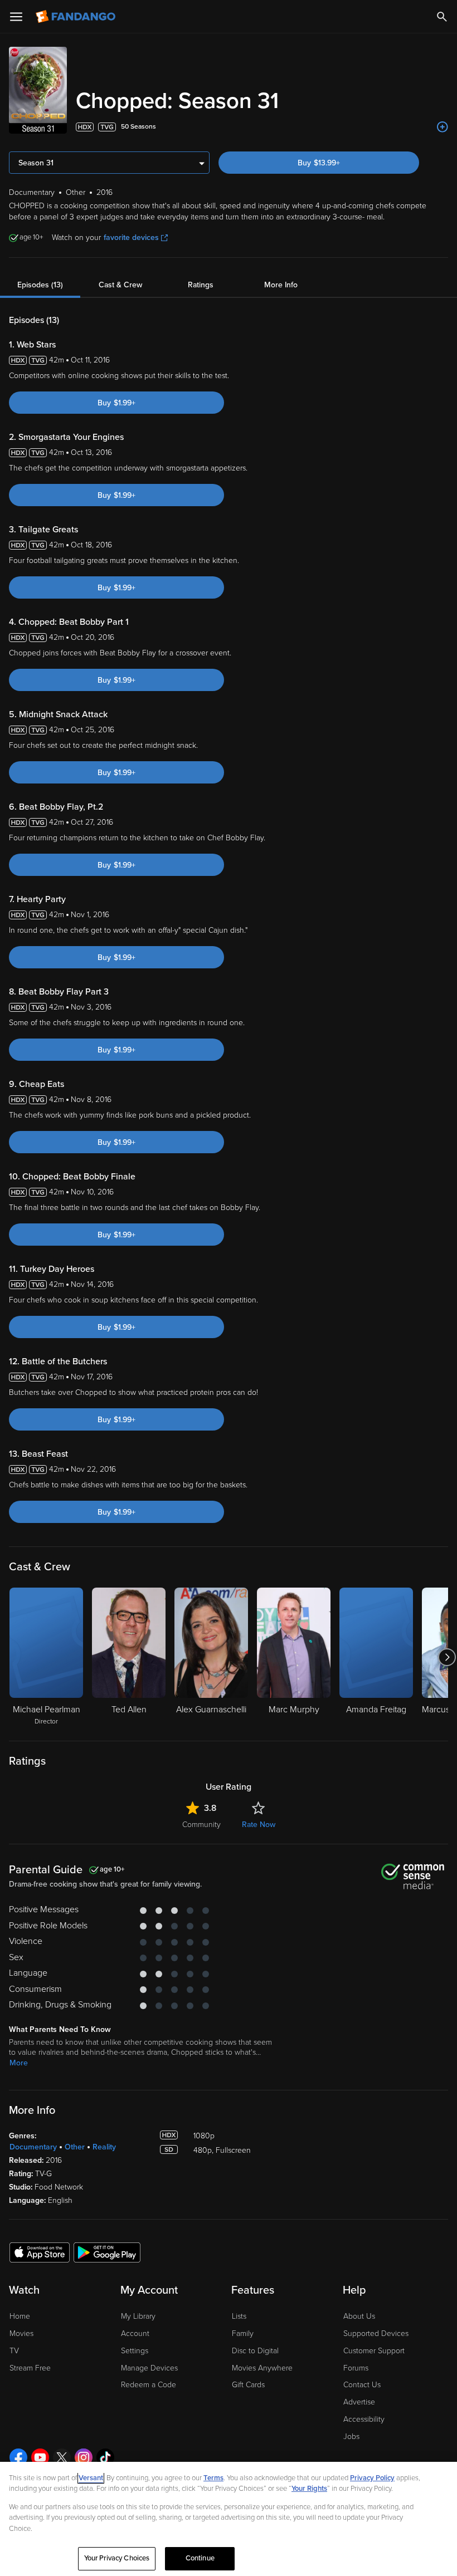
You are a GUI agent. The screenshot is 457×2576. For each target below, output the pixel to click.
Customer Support (374, 2351)
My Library (138, 2316)
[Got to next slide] (447, 1657)
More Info (281, 285)
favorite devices (131, 237)
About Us (359, 2316)
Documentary (33, 2147)
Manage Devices (149, 2368)
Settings (135, 2351)
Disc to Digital (255, 2351)
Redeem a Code (149, 2385)
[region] (229, 2519)
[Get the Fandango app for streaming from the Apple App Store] (40, 2252)
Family (243, 2333)
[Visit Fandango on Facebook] (18, 2457)
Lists (239, 2316)
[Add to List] (443, 127)
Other (75, 2147)
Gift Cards (248, 2385)
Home (20, 2316)
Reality (104, 2147)
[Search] (442, 17)
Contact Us (362, 2385)
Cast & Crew (120, 285)
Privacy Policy (372, 2478)
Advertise (359, 2402)
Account (135, 2333)
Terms (213, 2478)
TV (14, 2351)
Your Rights (309, 2489)
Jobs (351, 2437)
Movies (21, 2333)
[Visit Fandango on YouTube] (40, 2457)
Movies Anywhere (262, 2368)
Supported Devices (376, 2333)
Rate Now (259, 1825)
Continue (200, 2558)
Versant (91, 2478)
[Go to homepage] (77, 17)
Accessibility (364, 2419)
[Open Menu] (16, 17)
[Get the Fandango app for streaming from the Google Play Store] (107, 2252)
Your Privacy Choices (117, 2558)
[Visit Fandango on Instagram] (84, 2457)
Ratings (201, 285)
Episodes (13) (40, 285)
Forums (356, 2368)
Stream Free (30, 2368)
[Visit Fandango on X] (62, 2457)
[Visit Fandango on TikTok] (105, 2457)
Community (201, 1825)
